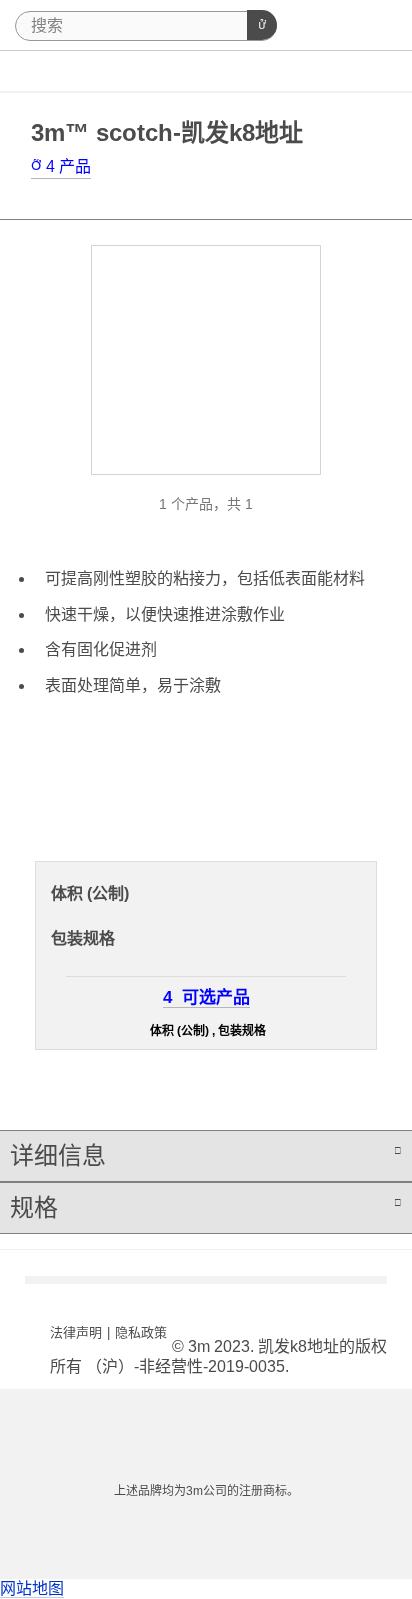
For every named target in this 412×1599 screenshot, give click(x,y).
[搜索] (262, 25)
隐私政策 (141, 1332)
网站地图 (32, 1588)
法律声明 (76, 1332)
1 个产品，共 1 (206, 504)
